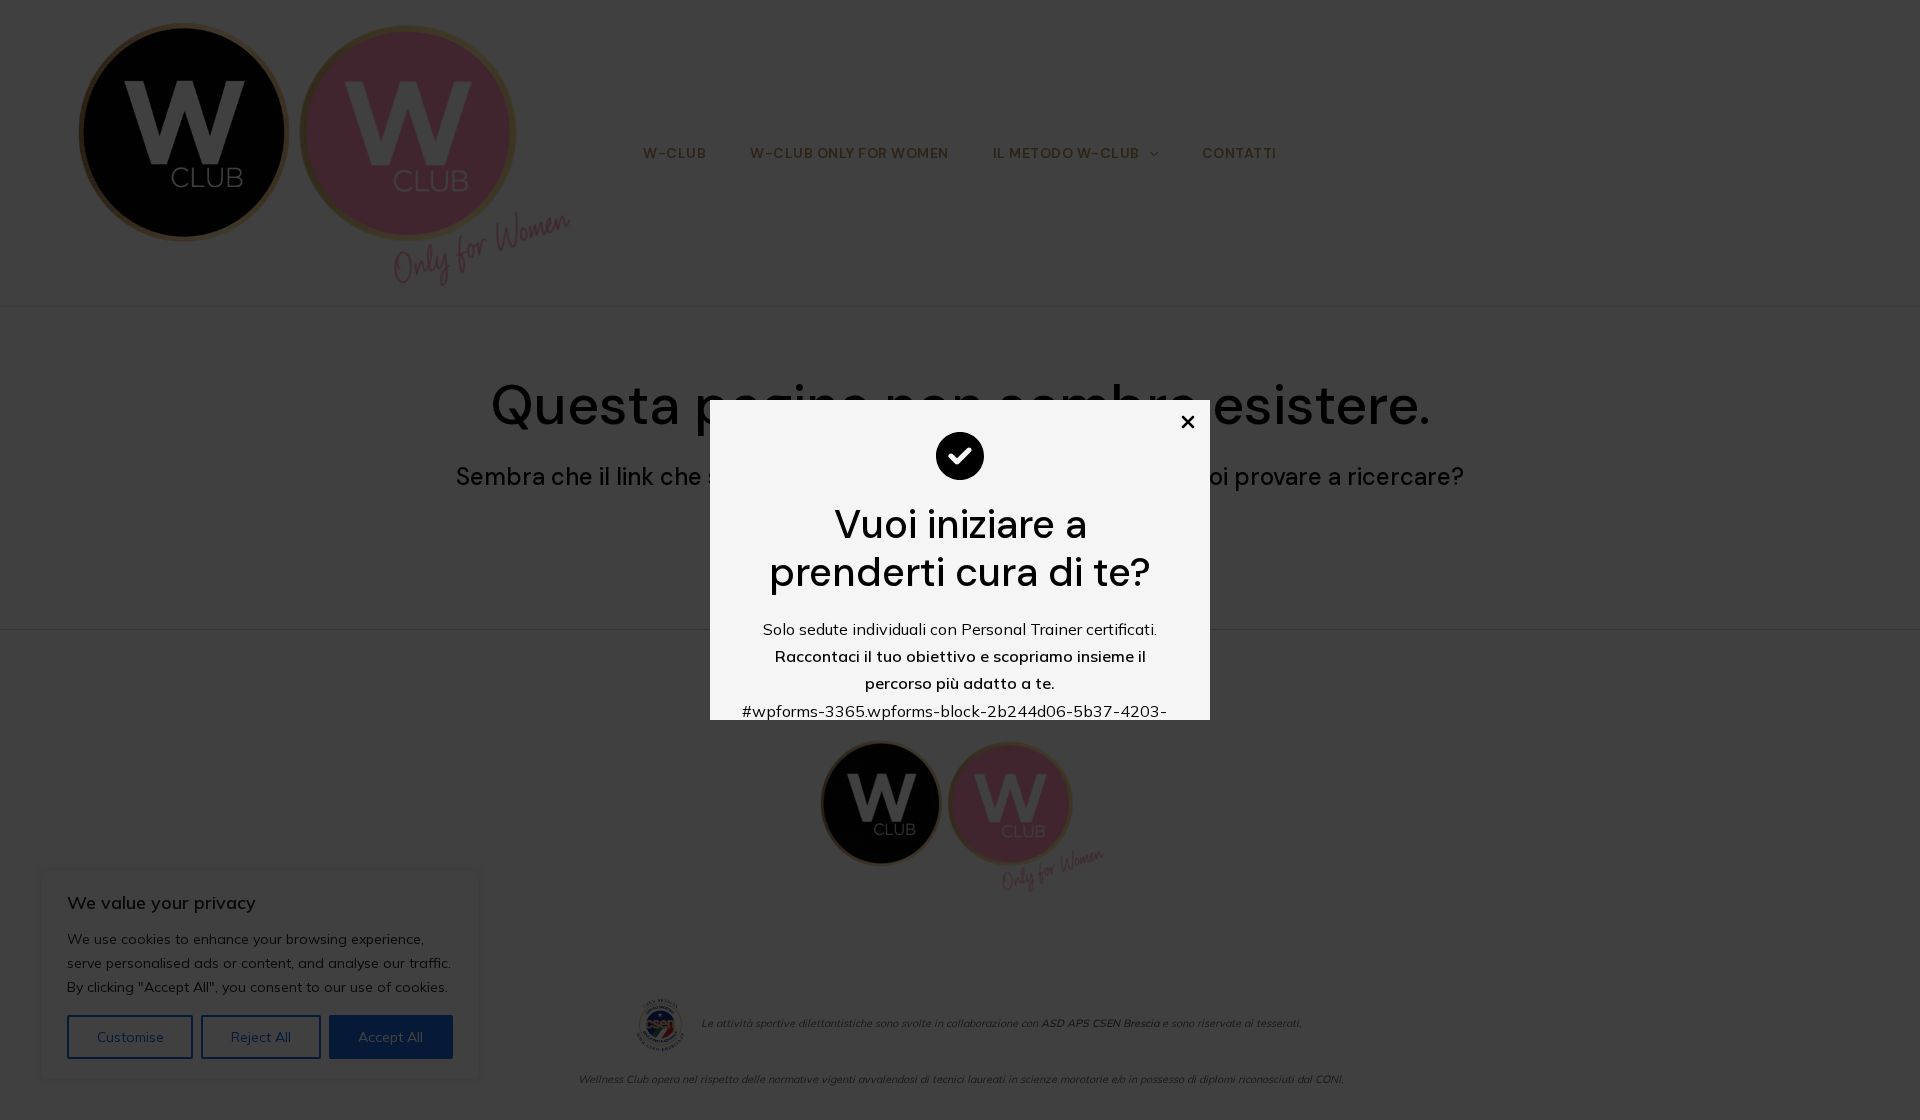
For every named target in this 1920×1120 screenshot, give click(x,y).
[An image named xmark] (1188, 422)
